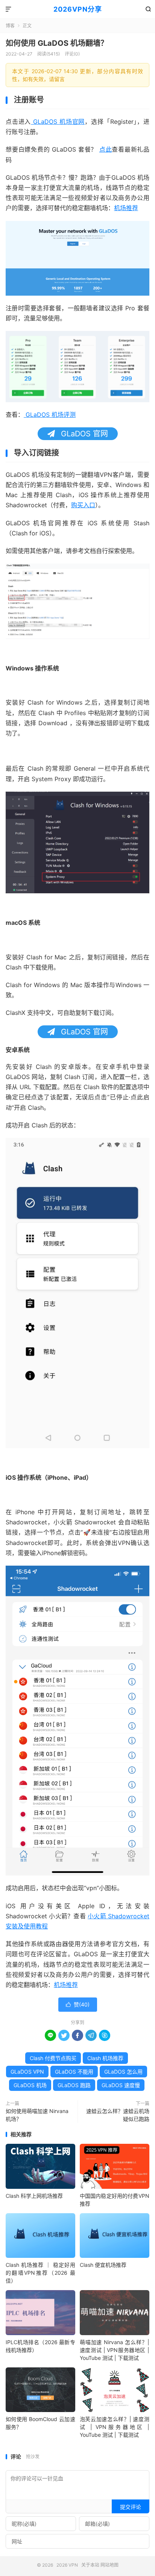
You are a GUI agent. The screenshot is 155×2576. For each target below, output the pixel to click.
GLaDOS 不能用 (74, 2072)
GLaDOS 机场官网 (58, 122)
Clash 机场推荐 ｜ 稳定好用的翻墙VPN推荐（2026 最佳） (40, 2273)
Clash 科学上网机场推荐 (34, 2196)
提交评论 (131, 2507)
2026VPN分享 (78, 9)
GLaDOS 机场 (30, 2085)
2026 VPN (67, 2565)
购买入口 (83, 505)
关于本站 (90, 2565)
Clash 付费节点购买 (53, 2058)
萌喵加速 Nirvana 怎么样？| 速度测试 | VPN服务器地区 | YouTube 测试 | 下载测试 (115, 2350)
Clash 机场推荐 (105, 2058)
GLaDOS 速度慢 (121, 2085)
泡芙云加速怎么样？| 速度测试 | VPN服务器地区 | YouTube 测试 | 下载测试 (115, 2427)
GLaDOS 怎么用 (123, 2072)
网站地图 (109, 2565)
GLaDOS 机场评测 (50, 415)
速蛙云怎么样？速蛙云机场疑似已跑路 (118, 2115)
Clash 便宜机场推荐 (103, 2265)
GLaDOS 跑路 (74, 2085)
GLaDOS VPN (27, 2072)
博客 (10, 26)
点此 (106, 149)
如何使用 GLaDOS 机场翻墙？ (57, 43)
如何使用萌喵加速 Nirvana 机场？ (37, 2115)
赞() (78, 2004)
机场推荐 (126, 208)
